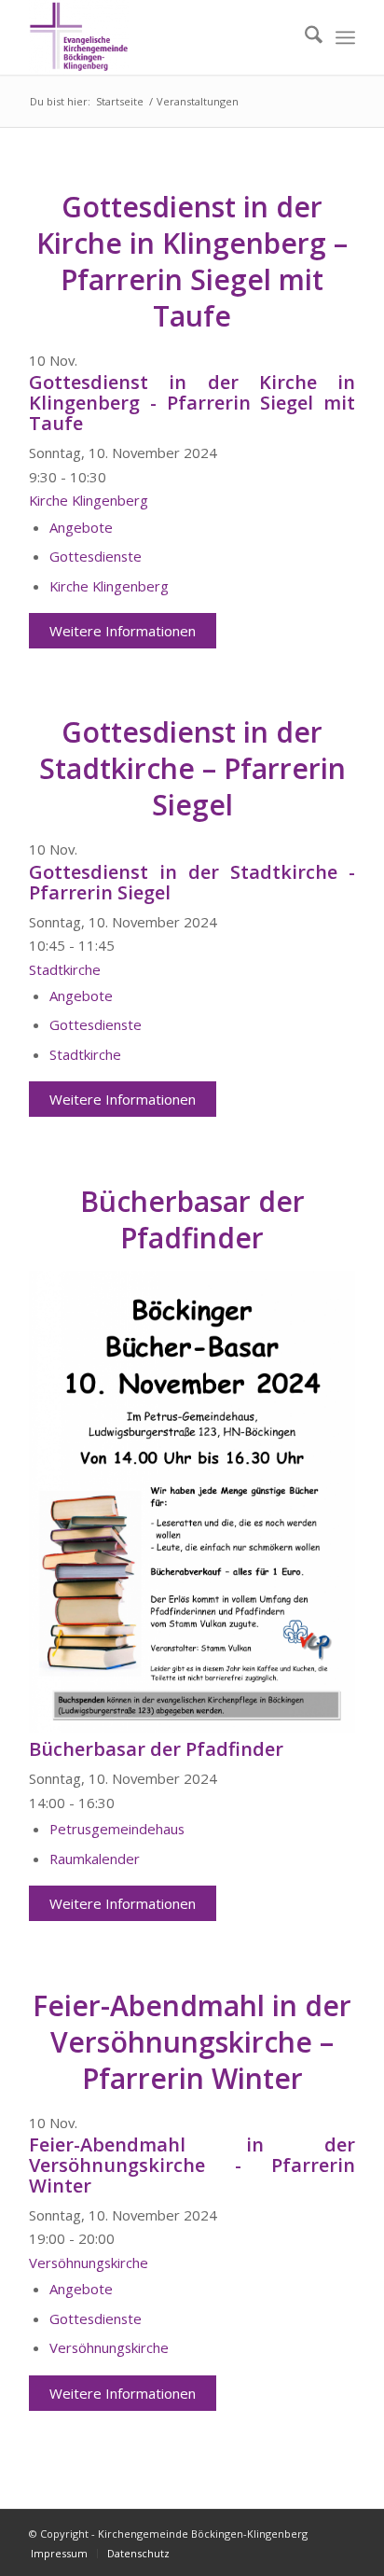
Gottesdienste (96, 556)
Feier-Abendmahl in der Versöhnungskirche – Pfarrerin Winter (192, 2042)
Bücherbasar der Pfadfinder (192, 1219)
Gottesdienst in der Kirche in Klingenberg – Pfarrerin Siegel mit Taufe (192, 261)
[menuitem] (304, 37)
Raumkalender (95, 1859)
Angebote (81, 527)
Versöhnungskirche (89, 2263)
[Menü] (345, 37)
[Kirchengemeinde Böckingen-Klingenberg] (159, 37)
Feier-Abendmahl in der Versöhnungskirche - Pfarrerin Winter (192, 2165)
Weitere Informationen (123, 631)
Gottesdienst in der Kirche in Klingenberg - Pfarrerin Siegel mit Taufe (192, 403)
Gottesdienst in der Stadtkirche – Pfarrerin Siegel (192, 768)
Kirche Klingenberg (89, 500)
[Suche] (304, 37)
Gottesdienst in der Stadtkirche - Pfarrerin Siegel (192, 882)
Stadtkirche (65, 969)
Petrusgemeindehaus (117, 1829)
